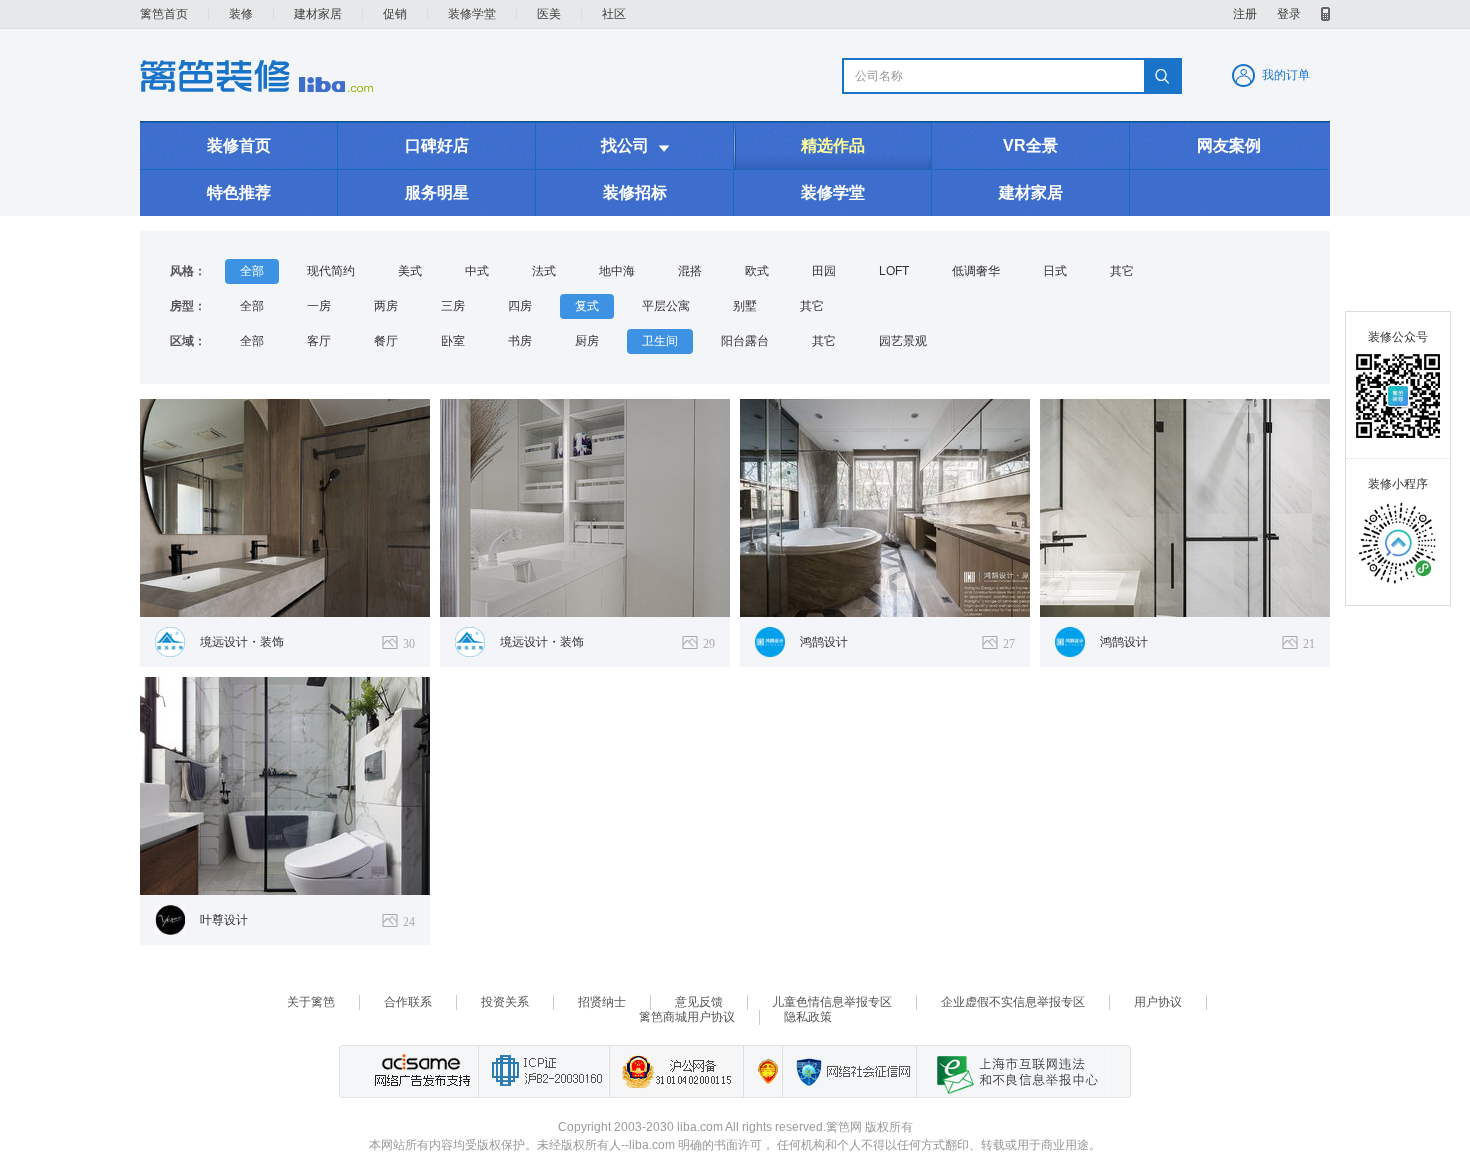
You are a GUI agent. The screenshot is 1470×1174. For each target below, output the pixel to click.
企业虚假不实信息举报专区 (1013, 1002)
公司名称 (879, 76)
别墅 (745, 306)
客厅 (319, 341)
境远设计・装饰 (242, 642)
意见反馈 (699, 1002)
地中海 (617, 271)
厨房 (587, 341)
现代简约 (331, 271)
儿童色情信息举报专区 (832, 1002)
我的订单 (1286, 75)
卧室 (453, 341)
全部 (252, 271)
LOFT (894, 271)
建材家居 (318, 14)
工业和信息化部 (543, 1071)
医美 (549, 14)
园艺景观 (903, 341)
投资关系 (505, 1002)
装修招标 (635, 192)
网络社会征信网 (849, 1071)
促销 (395, 14)
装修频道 (256, 76)
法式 (544, 271)
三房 (453, 306)
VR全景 (1030, 145)
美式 (410, 271)
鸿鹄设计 (824, 642)
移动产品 (1325, 14)
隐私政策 (808, 1017)
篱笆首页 (164, 14)
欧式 (757, 271)
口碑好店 (437, 145)
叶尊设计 (224, 920)
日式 (1055, 271)
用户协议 (1158, 1002)
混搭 (690, 271)
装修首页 (239, 145)
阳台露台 (745, 341)
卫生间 (660, 341)
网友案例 (1229, 145)
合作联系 (408, 1002)
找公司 (635, 145)
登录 (1289, 14)
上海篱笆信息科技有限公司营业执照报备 (762, 1071)
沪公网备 (676, 1071)
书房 (520, 341)
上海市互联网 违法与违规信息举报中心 (1012, 1071)
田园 (824, 271)
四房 (520, 306)
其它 (1122, 271)
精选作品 (833, 145)
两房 (386, 306)
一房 (319, 306)
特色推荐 (239, 192)
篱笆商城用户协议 (687, 1017)
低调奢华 (976, 271)
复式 (587, 306)
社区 (614, 14)
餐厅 (386, 341)
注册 (1245, 14)
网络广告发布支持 (420, 1071)
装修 (241, 14)
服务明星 (437, 192)
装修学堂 (472, 14)
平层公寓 (666, 306)
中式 (477, 271)
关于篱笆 (311, 1002)
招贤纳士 (602, 1002)
